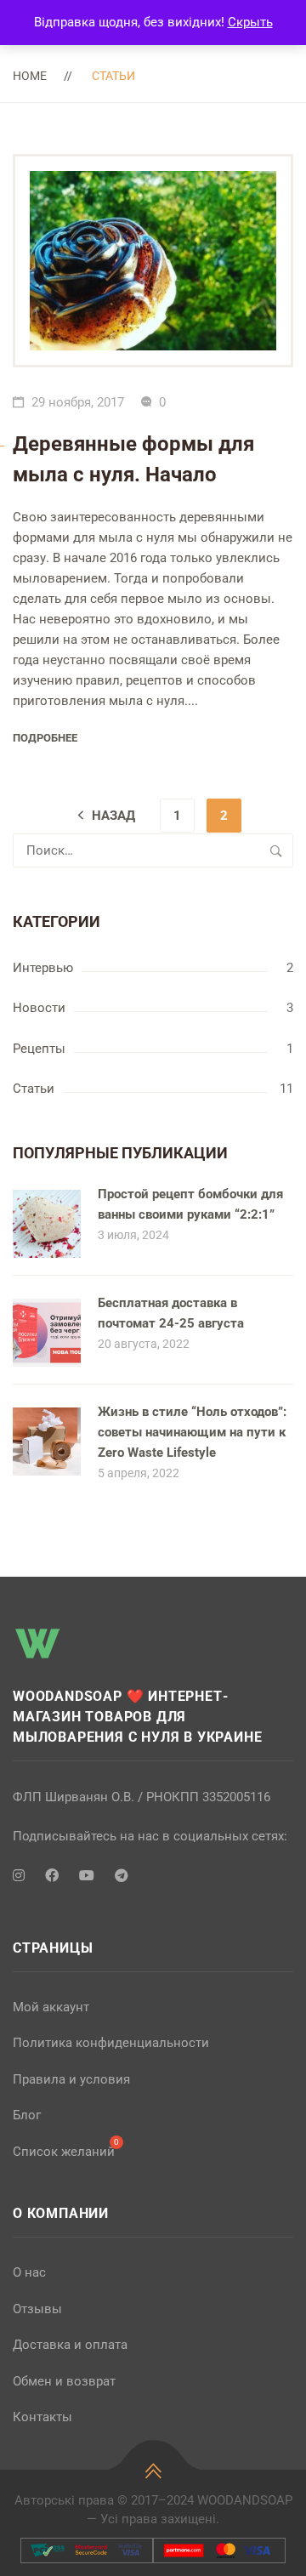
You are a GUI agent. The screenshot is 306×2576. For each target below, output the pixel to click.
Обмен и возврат (64, 2381)
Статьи (34, 1089)
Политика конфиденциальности (111, 2043)
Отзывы (37, 2309)
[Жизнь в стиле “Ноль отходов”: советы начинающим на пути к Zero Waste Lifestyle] (47, 1417)
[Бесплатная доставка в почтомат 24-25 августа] (47, 1308)
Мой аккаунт (51, 2007)
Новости (39, 1008)
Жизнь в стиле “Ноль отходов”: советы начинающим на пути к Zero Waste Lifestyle (192, 1432)
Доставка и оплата (70, 2345)
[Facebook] (52, 1876)
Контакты (42, 2417)
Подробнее (45, 738)
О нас (29, 2272)
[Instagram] (19, 1876)
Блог (27, 2115)
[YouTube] (87, 1876)
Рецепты (39, 1049)
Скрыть (250, 22)
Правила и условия (71, 2079)
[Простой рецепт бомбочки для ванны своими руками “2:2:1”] (47, 1199)
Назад (113, 816)
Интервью (43, 968)
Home (30, 76)
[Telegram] (122, 1876)
